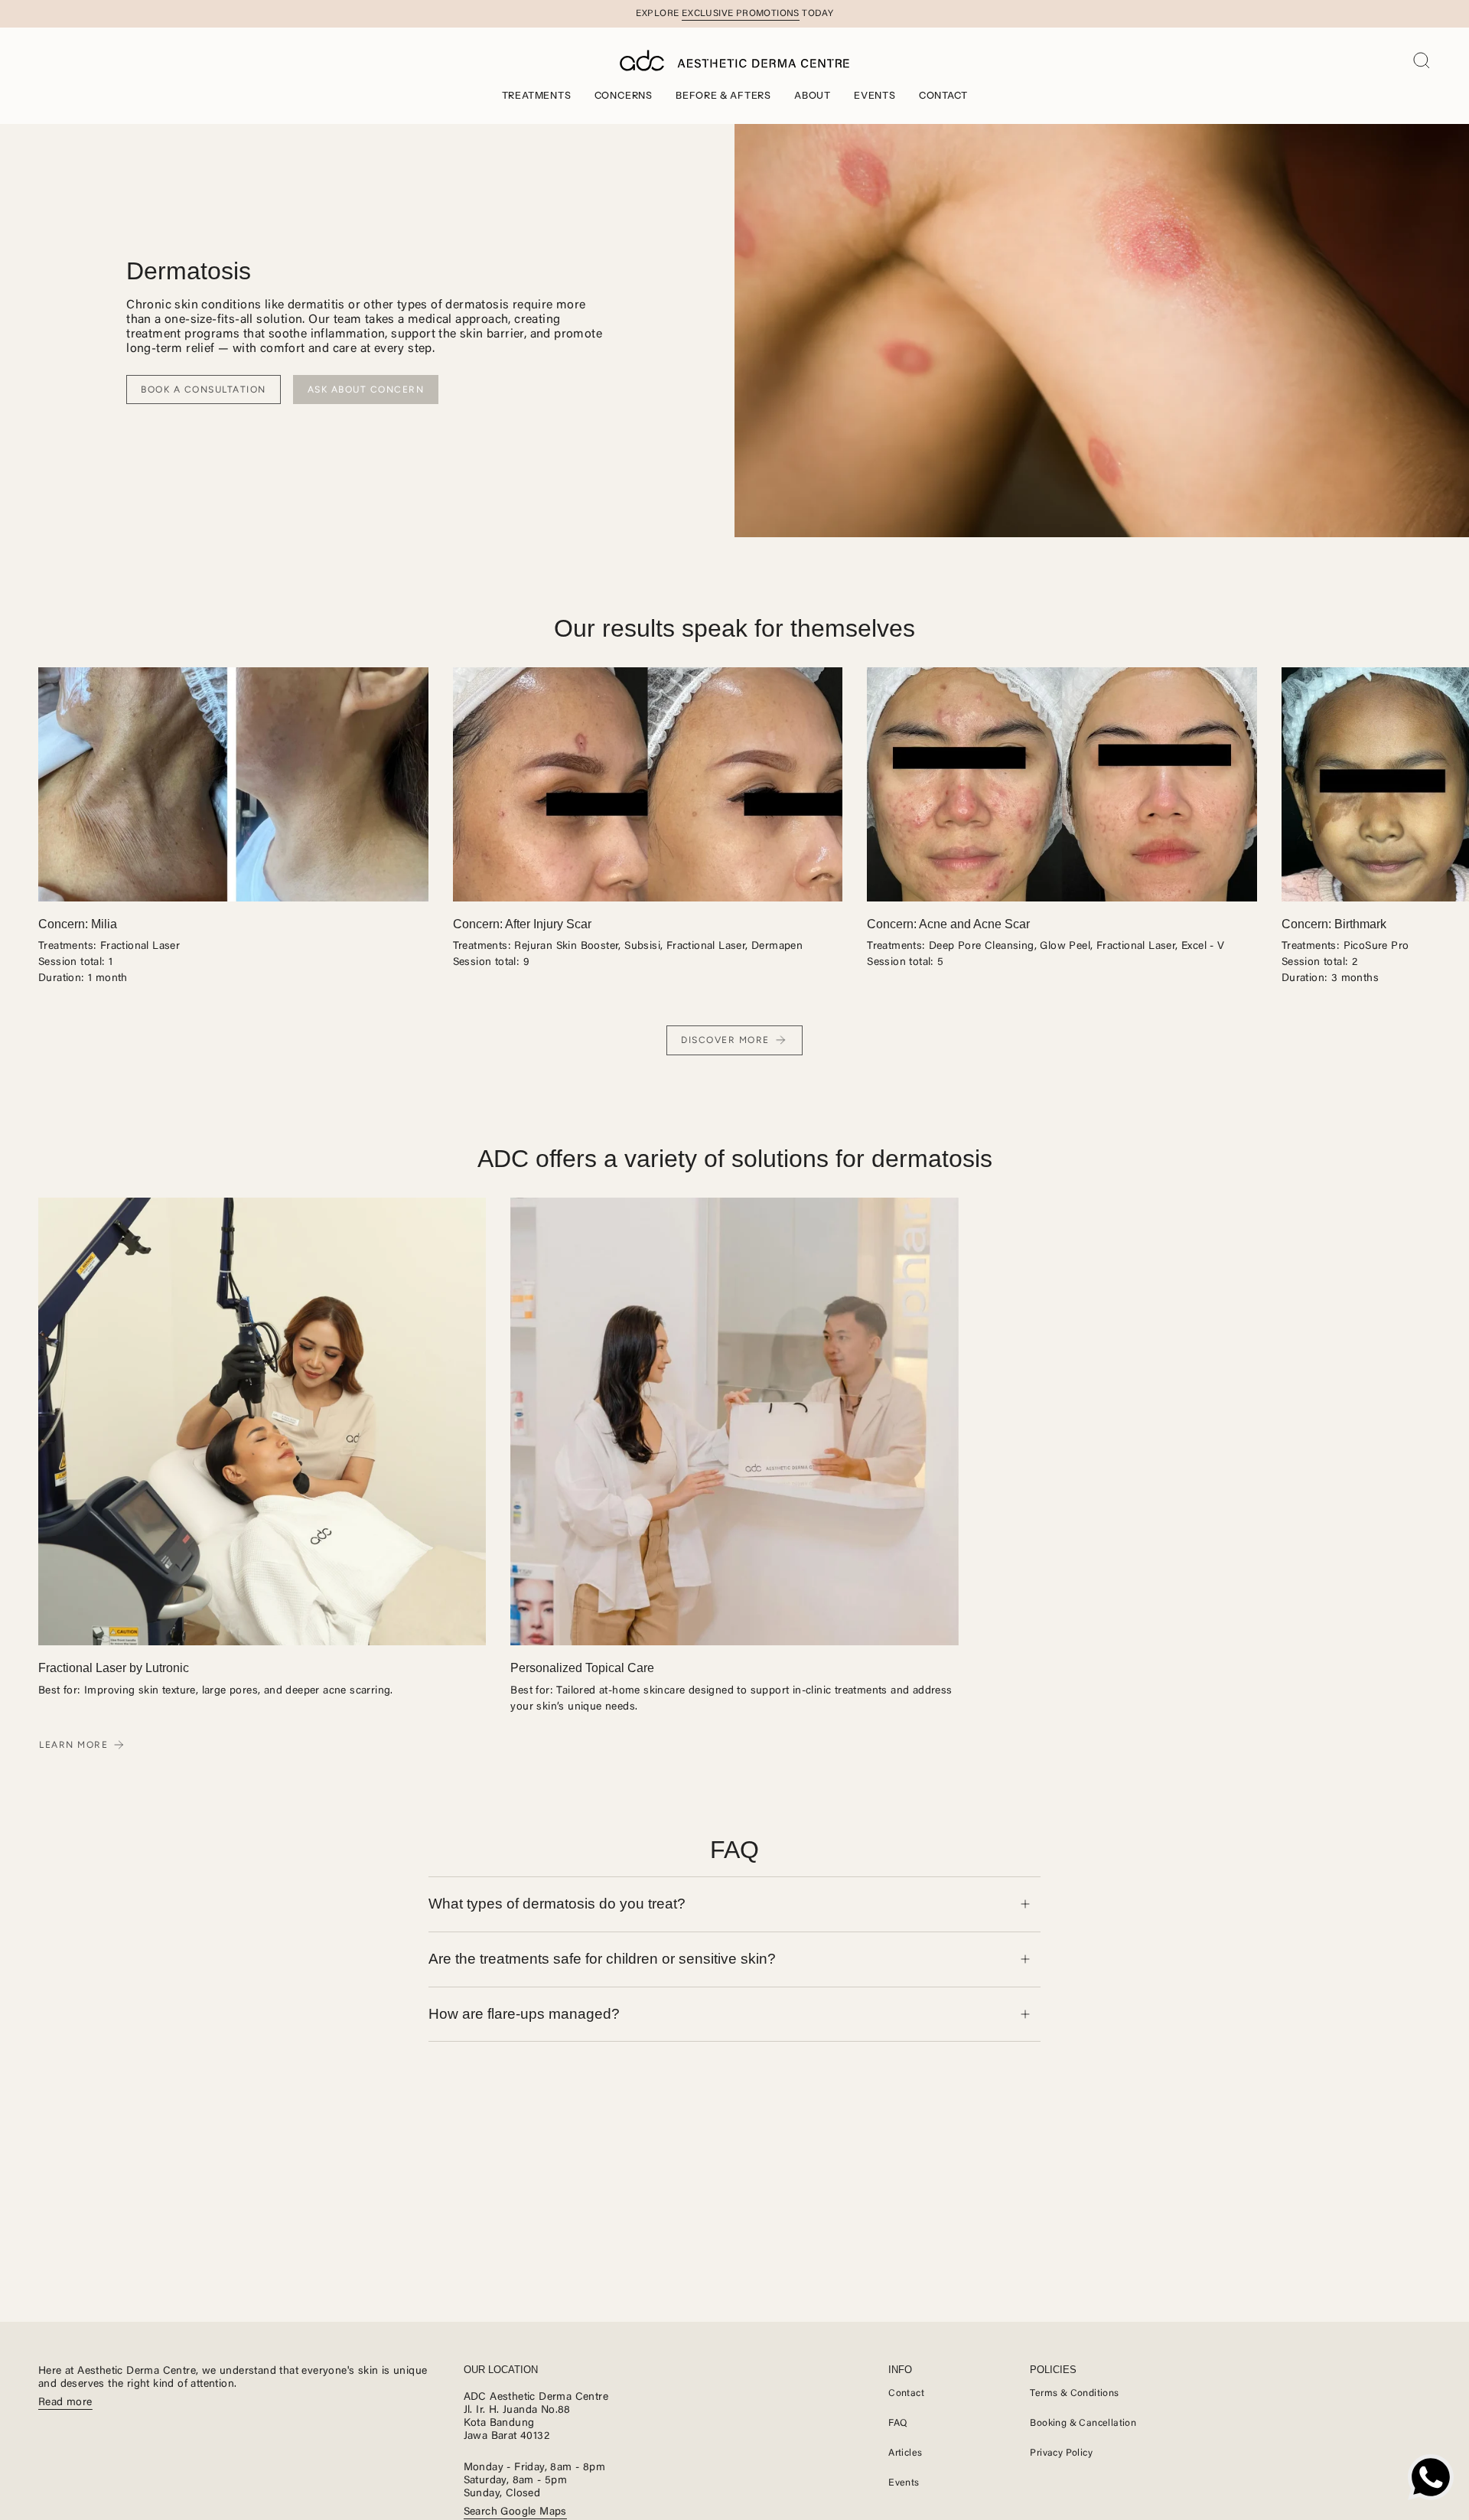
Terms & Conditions (1074, 2394)
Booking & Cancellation (1083, 2424)
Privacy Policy (1061, 2453)
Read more (65, 2403)
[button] (537, 95)
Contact (906, 2394)
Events (904, 2483)
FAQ (898, 2424)
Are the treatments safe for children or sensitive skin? (602, 1959)
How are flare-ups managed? (524, 2014)
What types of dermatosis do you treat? (557, 1904)
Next (1446, 784)
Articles (905, 2453)
